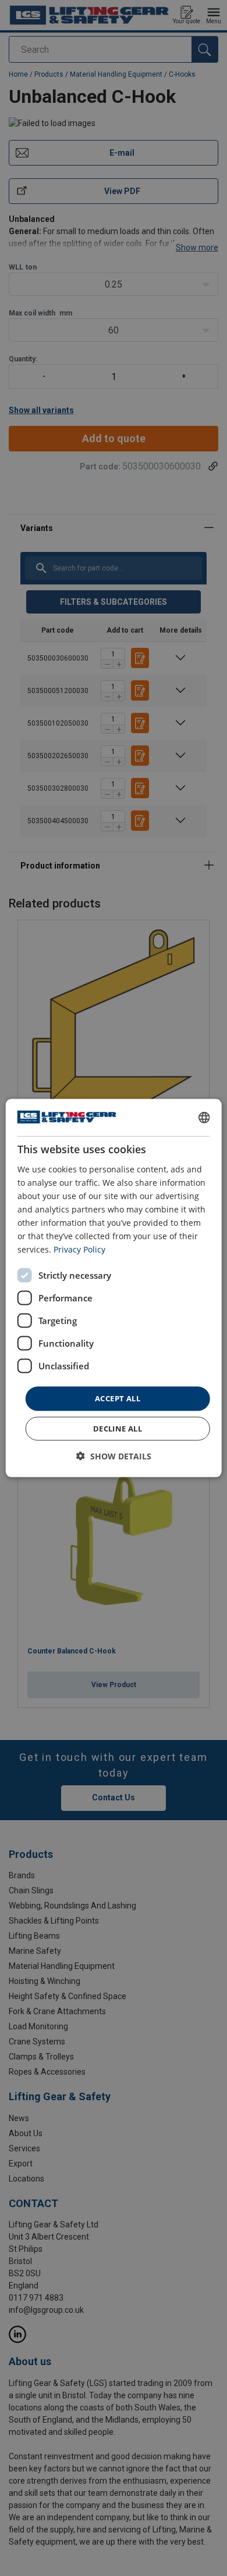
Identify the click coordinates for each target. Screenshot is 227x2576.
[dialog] (114, 1288)
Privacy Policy (79, 1249)
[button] (114, 1456)
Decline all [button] (118, 1428)
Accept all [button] (118, 1398)
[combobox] (204, 1118)
